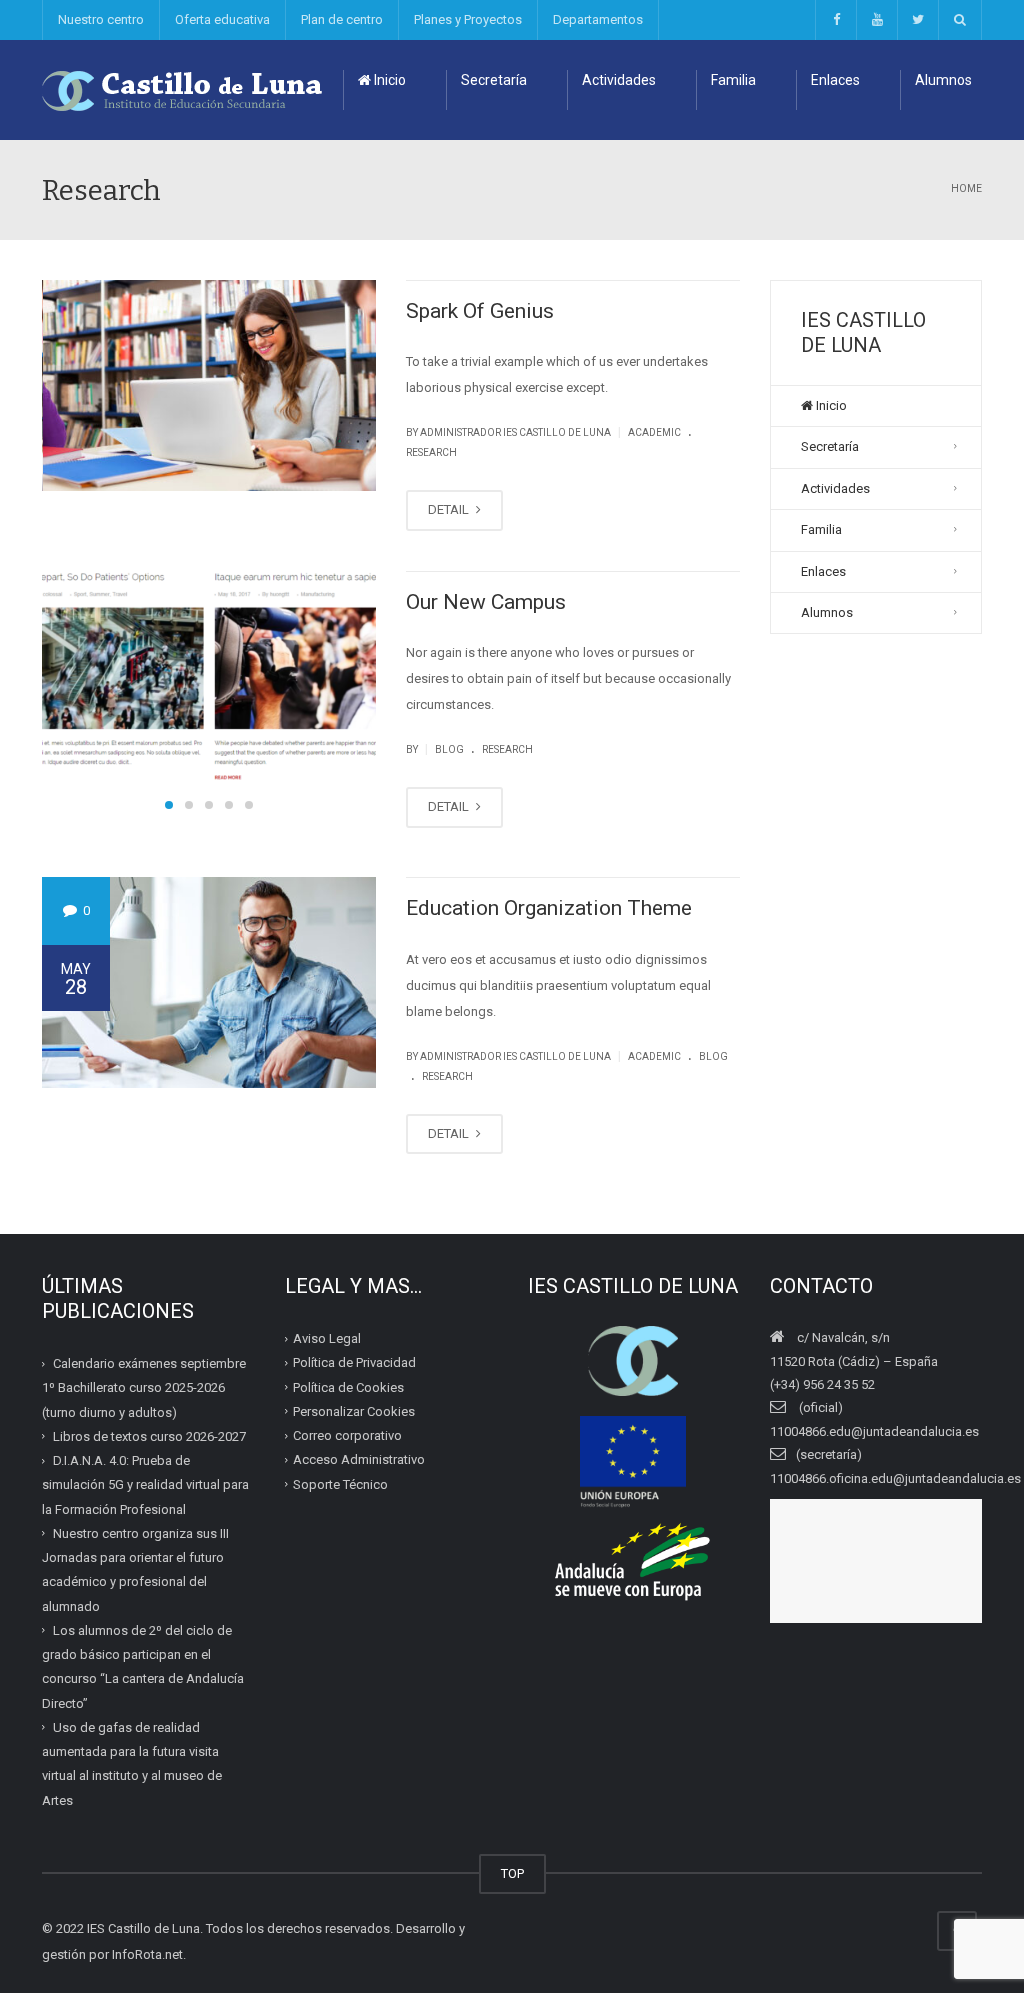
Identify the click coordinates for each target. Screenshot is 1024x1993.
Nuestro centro (101, 19)
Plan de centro (342, 19)
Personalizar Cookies (354, 1411)
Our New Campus (486, 602)
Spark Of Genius (480, 311)
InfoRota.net (147, 1954)
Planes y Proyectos (468, 19)
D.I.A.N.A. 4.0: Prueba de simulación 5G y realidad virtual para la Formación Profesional (145, 1485)
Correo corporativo (347, 1435)
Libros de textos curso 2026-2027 (149, 1436)
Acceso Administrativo (359, 1459)
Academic (654, 432)
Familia (733, 80)
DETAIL (450, 509)
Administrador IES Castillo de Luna (515, 432)
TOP (512, 1873)
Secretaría (494, 80)
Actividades (619, 80)
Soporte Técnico (340, 1484)
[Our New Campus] (209, 676)
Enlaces (835, 80)
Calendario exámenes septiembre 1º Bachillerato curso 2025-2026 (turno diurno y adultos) (144, 1388)
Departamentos (598, 19)
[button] (169, 805)
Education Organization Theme (549, 908)
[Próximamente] (876, 20)
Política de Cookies (348, 1387)
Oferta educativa (222, 19)
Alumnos (943, 80)
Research (431, 452)
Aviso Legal (327, 1338)
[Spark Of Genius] (210, 385)
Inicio (388, 80)
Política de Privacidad (354, 1362)
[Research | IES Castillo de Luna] (183, 89)
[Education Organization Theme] (209, 982)
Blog (449, 749)
